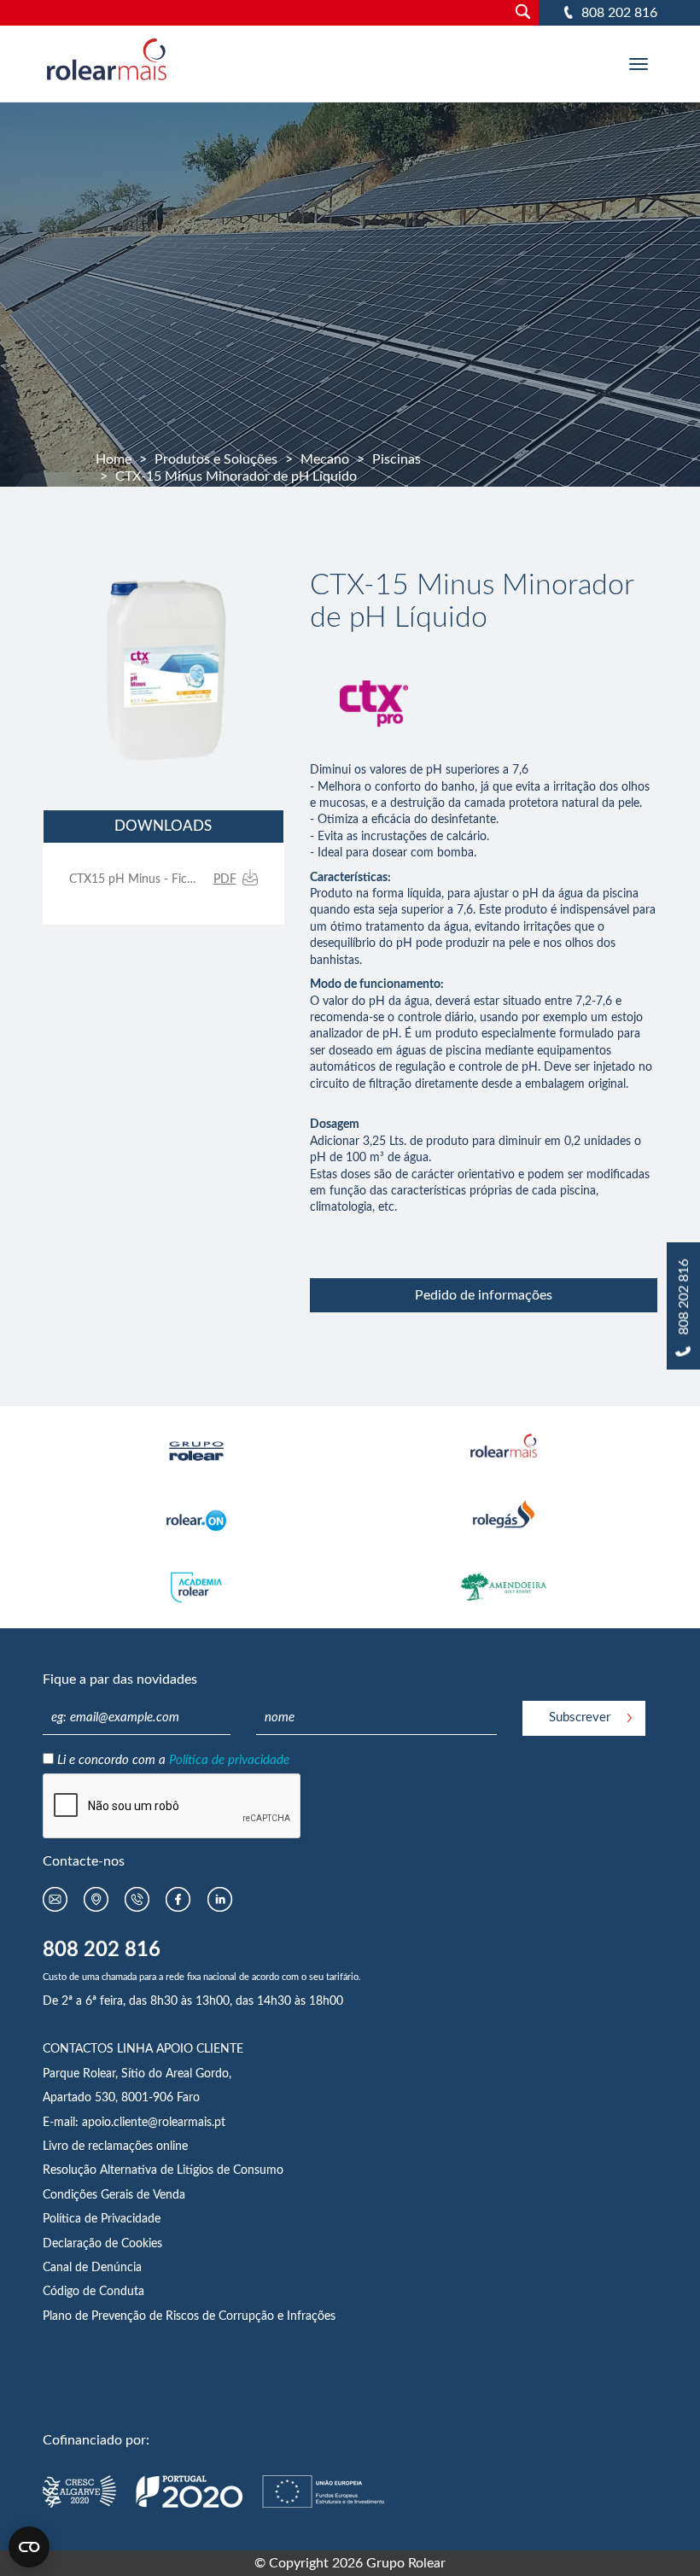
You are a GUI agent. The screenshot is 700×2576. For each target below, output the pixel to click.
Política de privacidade (229, 1760)
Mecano (325, 459)
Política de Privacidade (102, 2219)
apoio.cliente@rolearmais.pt (154, 2123)
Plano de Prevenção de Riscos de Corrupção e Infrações (189, 2316)
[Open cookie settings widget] (29, 2547)
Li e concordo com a (173, 1760)
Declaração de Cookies (102, 2244)
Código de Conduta (93, 2292)
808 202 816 (619, 13)
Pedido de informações (484, 1295)
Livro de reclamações (99, 2147)
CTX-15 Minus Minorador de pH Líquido (236, 476)
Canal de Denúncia (92, 2268)
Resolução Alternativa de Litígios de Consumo (163, 2170)
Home (114, 459)
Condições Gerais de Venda (114, 2195)
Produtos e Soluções (216, 459)
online (172, 2147)
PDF (225, 879)
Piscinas (397, 459)
